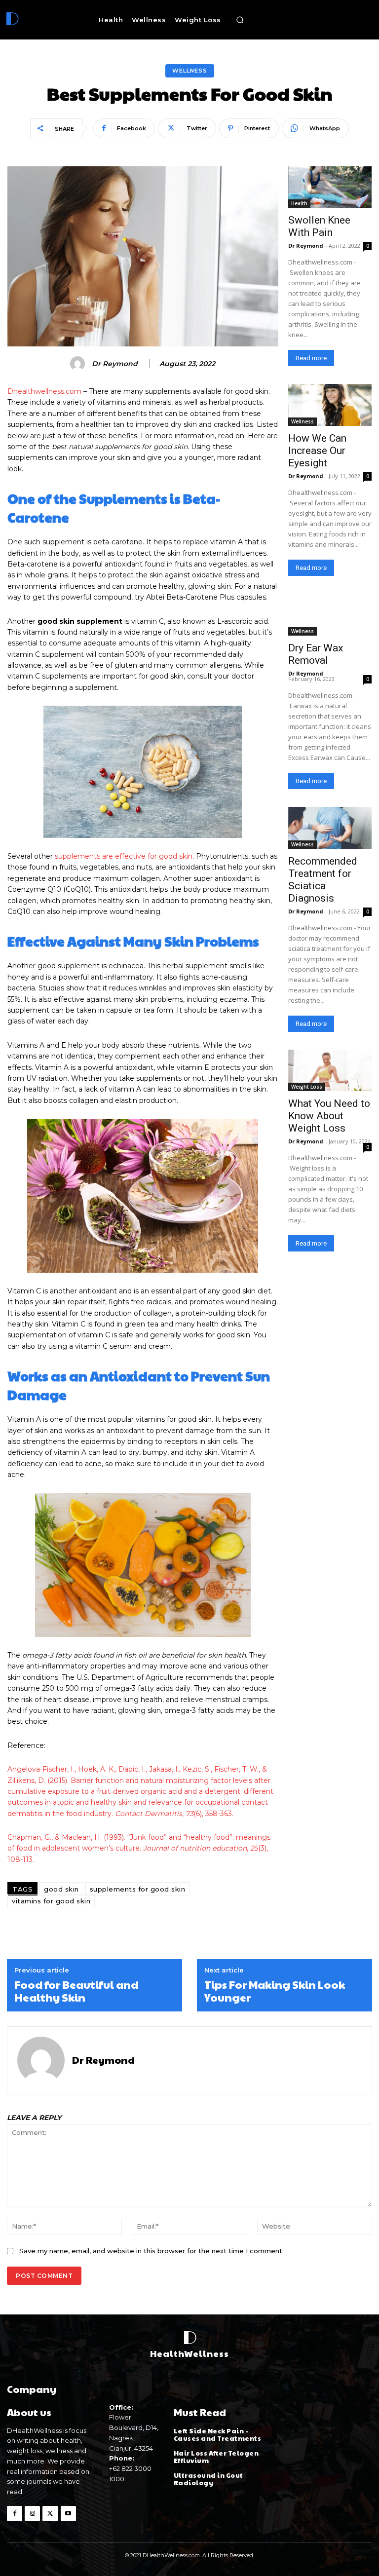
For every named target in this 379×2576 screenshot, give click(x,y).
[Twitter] (50, 2514)
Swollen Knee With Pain (319, 226)
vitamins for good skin (51, 1901)
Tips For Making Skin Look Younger (275, 1991)
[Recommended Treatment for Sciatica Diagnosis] (330, 828)
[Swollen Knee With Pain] (330, 187)
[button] (240, 20)
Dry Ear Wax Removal (316, 654)
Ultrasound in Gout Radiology (208, 2479)
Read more (311, 358)
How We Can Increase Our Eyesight (317, 451)
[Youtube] (68, 2514)
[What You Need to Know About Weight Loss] (330, 1071)
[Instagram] (32, 2514)
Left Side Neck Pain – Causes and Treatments (218, 2435)
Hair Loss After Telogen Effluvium (216, 2457)
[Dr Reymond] (79, 364)
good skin (61, 1889)
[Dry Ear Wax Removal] (330, 615)
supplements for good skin (138, 1889)
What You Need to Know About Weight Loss (329, 1116)
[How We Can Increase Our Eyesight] (330, 405)
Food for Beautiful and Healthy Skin (76, 1991)
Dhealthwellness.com (44, 391)
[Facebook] (15, 2514)
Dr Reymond (115, 364)
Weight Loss (307, 1087)
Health (299, 203)
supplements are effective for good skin (124, 856)
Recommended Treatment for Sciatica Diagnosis (323, 880)
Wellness (190, 71)
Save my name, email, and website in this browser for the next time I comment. (152, 2251)
